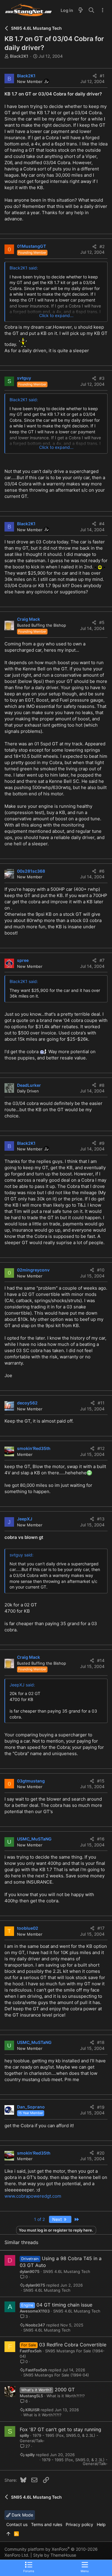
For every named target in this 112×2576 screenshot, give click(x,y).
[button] (85, 2567)
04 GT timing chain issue (64, 2305)
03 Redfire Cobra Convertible (73, 2345)
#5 (102, 622)
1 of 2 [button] (39, 2219)
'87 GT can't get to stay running (65, 2429)
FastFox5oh (31, 2351)
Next (58, 2219)
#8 (102, 1085)
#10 (101, 1270)
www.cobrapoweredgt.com (33, 2196)
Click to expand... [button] (56, 315)
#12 (101, 1448)
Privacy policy (79, 2524)
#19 (101, 2107)
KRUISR (32, 2410)
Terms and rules (47, 2524)
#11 (101, 1403)
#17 (101, 1928)
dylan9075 (30, 2271)
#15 (101, 1781)
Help (101, 2524)
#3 (102, 378)
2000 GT (65, 2390)
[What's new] (81, 10)
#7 (102, 960)
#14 (101, 1660)
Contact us (17, 2524)
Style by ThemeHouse (55, 2555)
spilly (24, 2435)
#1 (102, 76)
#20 (101, 2153)
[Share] (95, 76)
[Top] (8, 2534)
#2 (102, 246)
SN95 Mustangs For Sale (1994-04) (56, 2375)
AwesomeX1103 (35, 2311)
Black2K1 (19, 56)
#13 (101, 1519)
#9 (102, 1143)
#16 (101, 1839)
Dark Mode (22, 2515)
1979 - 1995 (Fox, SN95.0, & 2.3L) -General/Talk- (75, 2462)
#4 (102, 524)
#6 (102, 871)
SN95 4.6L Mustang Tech (67, 2271)
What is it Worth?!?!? (66, 2396)
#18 (101, 2042)
